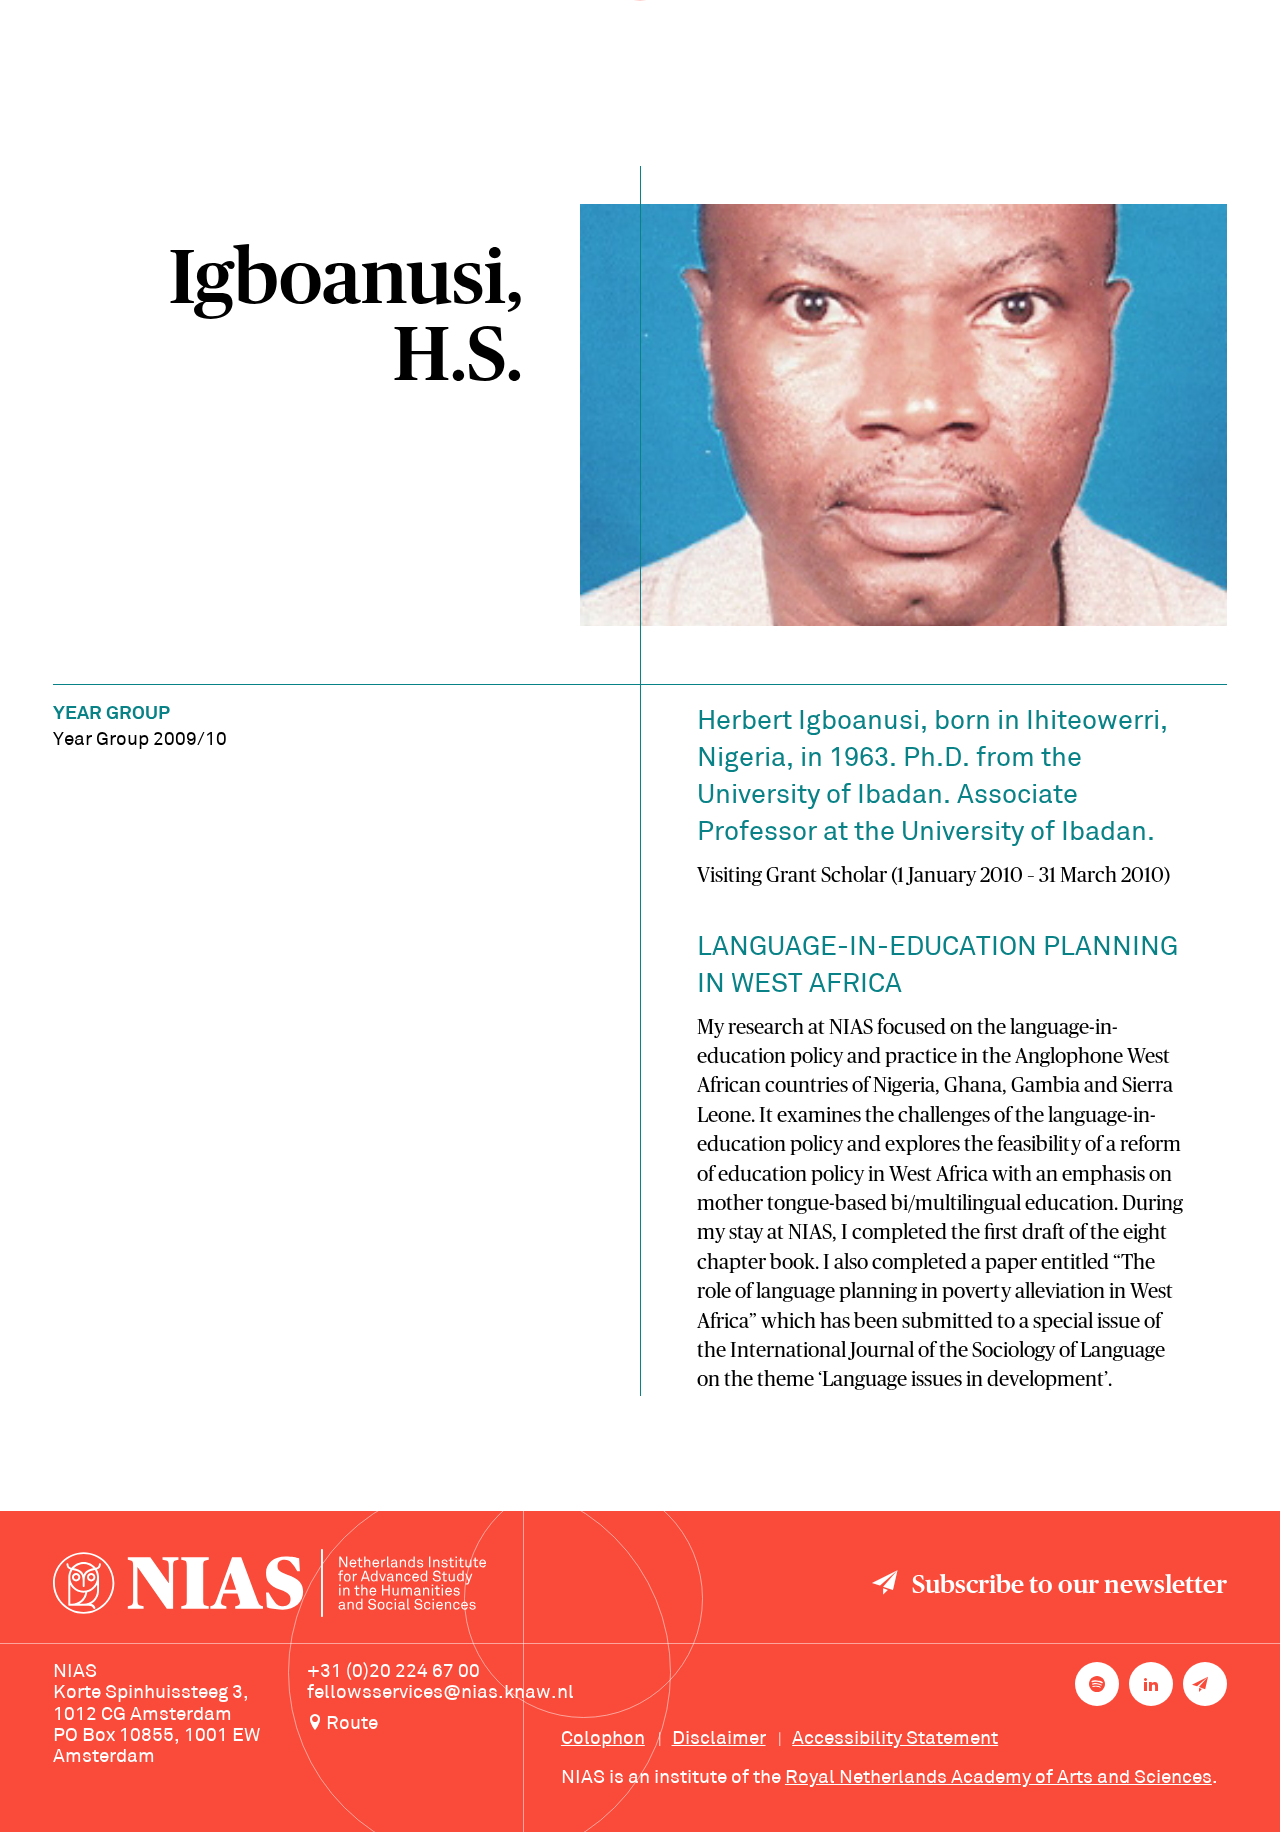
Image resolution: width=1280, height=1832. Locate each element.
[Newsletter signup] (1205, 1684)
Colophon (603, 1739)
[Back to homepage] (269, 1586)
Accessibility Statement (895, 1739)
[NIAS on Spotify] (1097, 1684)
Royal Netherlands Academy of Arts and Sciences (998, 1778)
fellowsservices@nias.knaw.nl (440, 1693)
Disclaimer (719, 1739)
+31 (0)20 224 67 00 (393, 1672)
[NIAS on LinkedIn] (1151, 1684)
